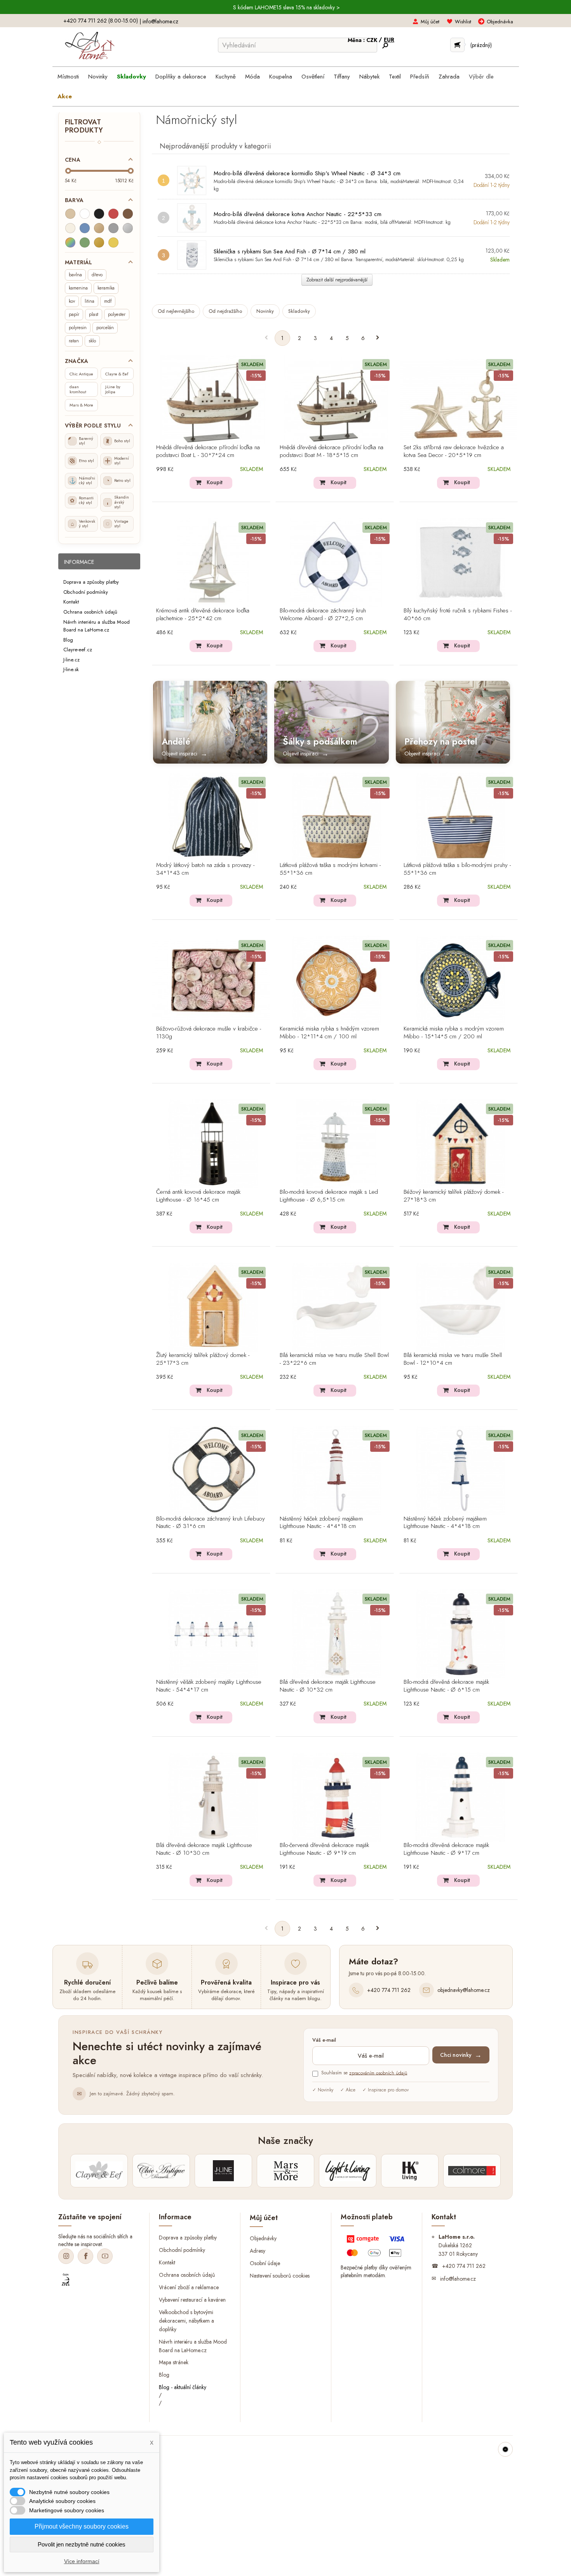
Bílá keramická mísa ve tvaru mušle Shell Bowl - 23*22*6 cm (334, 1359)
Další (378, 338)
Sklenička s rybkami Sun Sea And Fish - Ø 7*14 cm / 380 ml (290, 251)
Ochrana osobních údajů (90, 612)
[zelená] (85, 242)
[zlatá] (99, 242)
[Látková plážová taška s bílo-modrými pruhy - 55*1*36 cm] (461, 817)
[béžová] (70, 214)
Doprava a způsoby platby (91, 582)
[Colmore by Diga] (472, 2171)
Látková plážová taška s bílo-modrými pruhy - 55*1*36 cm (457, 869)
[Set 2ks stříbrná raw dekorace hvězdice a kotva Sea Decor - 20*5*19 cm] (461, 399)
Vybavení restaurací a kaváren (192, 2300)
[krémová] (70, 228)
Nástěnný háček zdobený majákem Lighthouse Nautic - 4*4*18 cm (321, 1523)
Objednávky (263, 2238)
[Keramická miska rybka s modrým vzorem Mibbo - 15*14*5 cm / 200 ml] (461, 980)
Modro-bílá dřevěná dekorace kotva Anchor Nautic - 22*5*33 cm (298, 214)
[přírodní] (99, 228)
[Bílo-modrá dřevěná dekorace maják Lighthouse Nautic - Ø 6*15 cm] (461, 1634)
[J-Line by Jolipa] (223, 2171)
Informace (79, 562)
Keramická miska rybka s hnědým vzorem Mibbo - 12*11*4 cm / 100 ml (329, 1033)
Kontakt (71, 602)
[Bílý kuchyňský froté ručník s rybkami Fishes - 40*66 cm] (461, 562)
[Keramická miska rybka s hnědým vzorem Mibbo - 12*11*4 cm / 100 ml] (337, 980)
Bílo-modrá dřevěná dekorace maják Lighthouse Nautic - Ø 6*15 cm (446, 1686)
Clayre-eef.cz (78, 650)
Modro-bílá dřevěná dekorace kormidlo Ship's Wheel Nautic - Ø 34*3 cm (307, 173)
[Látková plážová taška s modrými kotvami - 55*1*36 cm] (337, 817)
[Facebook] (85, 2256)
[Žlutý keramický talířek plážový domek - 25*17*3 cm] (213, 1307)
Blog (68, 639)
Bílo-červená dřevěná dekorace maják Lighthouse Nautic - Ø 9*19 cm (324, 1849)
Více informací (82, 2561)
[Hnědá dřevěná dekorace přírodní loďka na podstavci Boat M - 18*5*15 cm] (337, 399)
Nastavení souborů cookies (280, 2275)
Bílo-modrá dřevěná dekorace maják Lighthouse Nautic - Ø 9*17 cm (446, 1849)
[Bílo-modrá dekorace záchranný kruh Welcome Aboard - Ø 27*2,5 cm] (337, 562)
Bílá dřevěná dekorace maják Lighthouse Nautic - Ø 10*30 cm (204, 1849)
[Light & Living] (348, 2171)
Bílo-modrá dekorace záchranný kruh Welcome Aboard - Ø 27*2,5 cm (323, 615)
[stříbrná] (128, 228)
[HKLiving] (410, 2171)
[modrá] (85, 228)
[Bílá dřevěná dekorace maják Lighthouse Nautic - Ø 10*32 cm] (337, 1634)
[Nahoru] (505, 2449)
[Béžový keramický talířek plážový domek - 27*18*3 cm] (461, 1144)
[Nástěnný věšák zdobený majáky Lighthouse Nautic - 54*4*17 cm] (213, 1634)
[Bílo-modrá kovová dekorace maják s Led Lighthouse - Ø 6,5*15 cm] (337, 1144)
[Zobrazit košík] (457, 45)
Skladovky (299, 311)
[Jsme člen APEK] (66, 2280)
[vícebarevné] (70, 242)
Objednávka (500, 22)
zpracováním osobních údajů (378, 2073)
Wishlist (463, 22)
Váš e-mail (324, 2040)
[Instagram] (66, 2256)
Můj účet (430, 22)
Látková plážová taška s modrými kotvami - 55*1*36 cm (330, 869)
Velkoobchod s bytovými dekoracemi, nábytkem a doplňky (186, 2320)
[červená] (113, 214)
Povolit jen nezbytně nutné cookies (82, 2544)
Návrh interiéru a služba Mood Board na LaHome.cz (97, 626)
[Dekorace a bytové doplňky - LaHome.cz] (90, 46)
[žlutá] (113, 242)
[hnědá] (128, 214)
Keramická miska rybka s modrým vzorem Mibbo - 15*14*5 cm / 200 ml (454, 1033)
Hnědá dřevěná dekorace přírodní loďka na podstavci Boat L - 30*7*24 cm (208, 452)
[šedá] (113, 228)
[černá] (99, 214)
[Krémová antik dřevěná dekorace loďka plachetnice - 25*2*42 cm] (213, 562)
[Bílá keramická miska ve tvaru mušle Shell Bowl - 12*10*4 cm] (461, 1307)
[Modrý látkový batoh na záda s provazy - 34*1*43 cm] (213, 817)
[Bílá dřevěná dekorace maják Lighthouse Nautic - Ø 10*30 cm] (213, 1797)
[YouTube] (105, 2256)
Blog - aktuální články (183, 2387)
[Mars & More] (285, 2171)
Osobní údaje (265, 2263)
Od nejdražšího (225, 311)
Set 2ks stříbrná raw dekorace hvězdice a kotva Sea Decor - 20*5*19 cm (454, 452)
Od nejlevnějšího (176, 311)
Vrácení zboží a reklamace (189, 2287)
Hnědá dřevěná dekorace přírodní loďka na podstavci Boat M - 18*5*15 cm (332, 452)
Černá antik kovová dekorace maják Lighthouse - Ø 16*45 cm (198, 1196)
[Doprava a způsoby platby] (377, 2248)
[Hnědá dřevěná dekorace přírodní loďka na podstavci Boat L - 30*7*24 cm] (213, 399)
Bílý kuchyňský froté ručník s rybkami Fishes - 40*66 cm (458, 615)
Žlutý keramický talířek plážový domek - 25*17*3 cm (203, 1359)
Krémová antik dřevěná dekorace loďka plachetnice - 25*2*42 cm (203, 615)
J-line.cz (71, 659)
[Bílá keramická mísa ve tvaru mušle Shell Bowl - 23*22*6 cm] (337, 1307)
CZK (373, 40)
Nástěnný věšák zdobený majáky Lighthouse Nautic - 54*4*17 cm (209, 1686)
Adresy (258, 2250)
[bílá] (85, 214)
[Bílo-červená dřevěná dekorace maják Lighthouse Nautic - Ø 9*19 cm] (337, 1797)
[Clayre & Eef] (99, 2171)
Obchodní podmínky (86, 592)
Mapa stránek (174, 2362)
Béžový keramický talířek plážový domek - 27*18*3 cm (453, 1196)
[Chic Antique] (161, 2171)
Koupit (215, 482)
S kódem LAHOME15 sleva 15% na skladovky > (286, 7)
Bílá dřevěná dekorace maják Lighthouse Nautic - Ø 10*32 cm (328, 1686)
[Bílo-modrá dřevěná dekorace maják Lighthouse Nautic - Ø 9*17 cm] (461, 1797)
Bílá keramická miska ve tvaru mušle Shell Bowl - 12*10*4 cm (453, 1359)
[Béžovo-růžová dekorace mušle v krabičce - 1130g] (213, 980)
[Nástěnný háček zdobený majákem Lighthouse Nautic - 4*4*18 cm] (337, 1470)
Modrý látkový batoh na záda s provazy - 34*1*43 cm (205, 869)
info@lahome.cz (160, 21)
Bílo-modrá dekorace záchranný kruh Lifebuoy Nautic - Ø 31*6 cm (211, 1523)
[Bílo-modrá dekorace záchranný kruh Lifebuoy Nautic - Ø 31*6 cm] (213, 1470)
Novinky (265, 311)
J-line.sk (71, 669)
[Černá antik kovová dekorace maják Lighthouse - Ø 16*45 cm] (213, 1144)
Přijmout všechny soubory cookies (82, 2526)
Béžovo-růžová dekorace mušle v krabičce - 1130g (209, 1033)
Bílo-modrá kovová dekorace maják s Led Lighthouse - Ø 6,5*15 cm (329, 1196)
